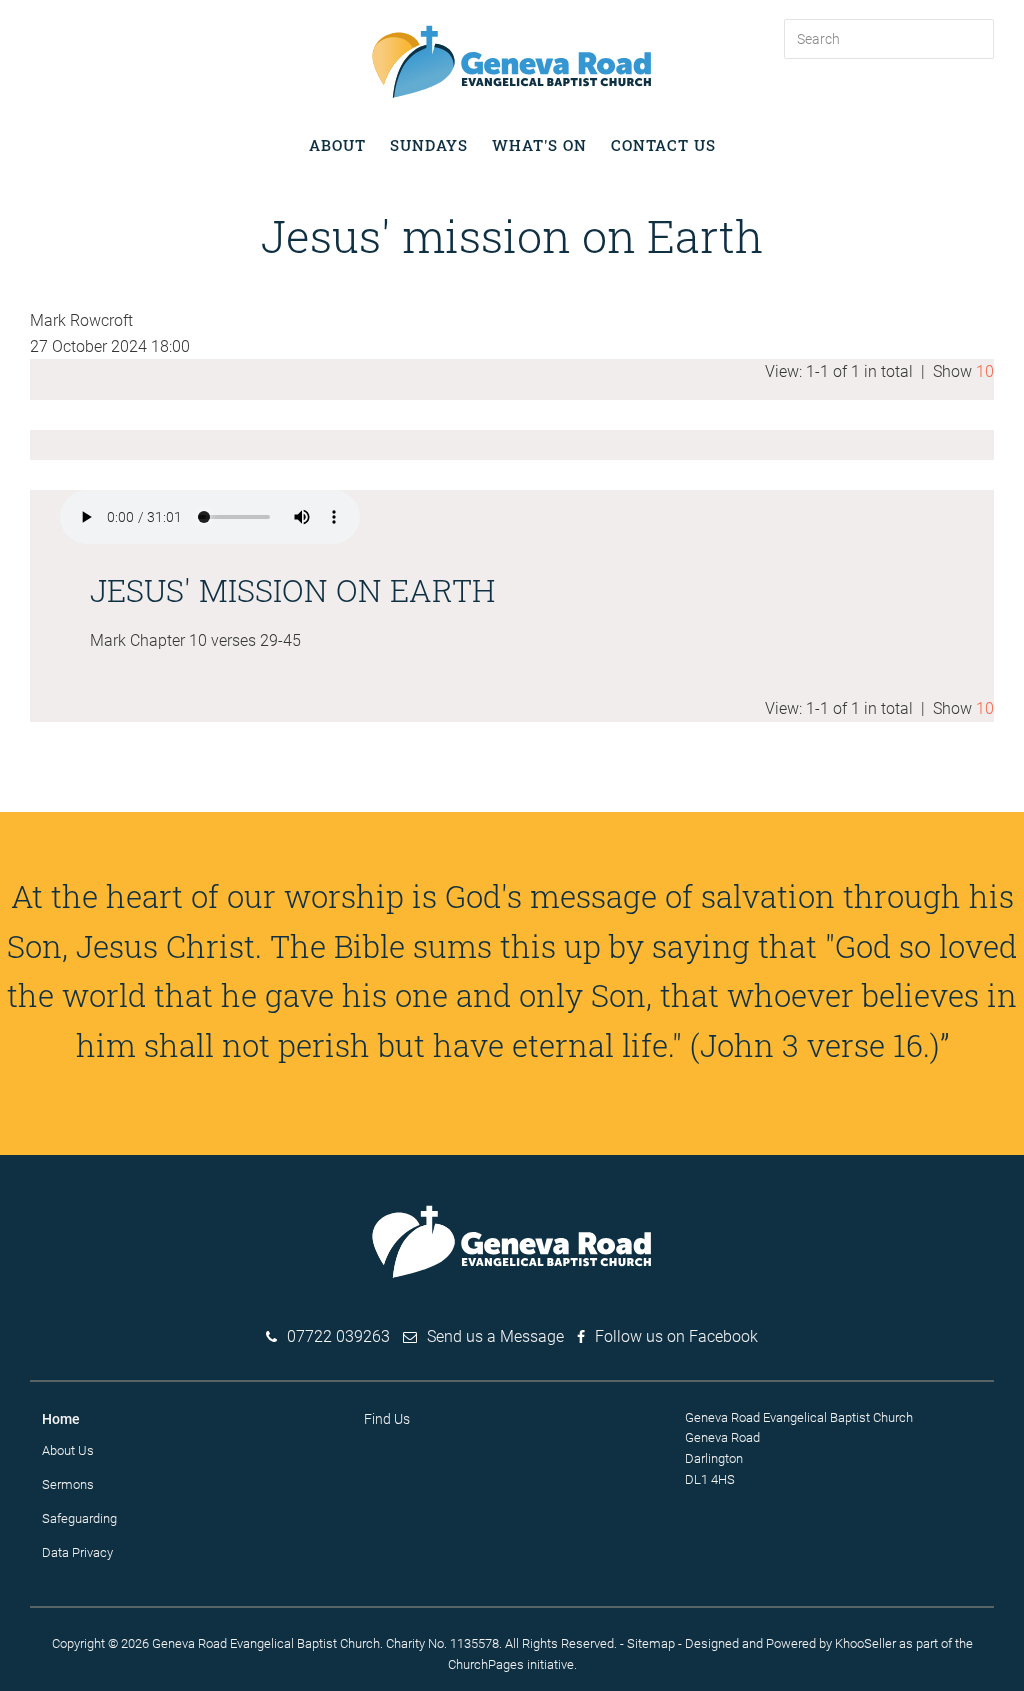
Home (61, 1419)
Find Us (387, 1419)
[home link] (512, 60)
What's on (539, 145)
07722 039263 (338, 1336)
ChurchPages (486, 1664)
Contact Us (663, 145)
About (337, 145)
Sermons (68, 1484)
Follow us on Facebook (676, 1336)
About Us (68, 1450)
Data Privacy (77, 1552)
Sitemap (651, 1643)
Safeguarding (79, 1518)
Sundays (429, 145)
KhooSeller (865, 1643)
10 (985, 371)
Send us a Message (495, 1336)
